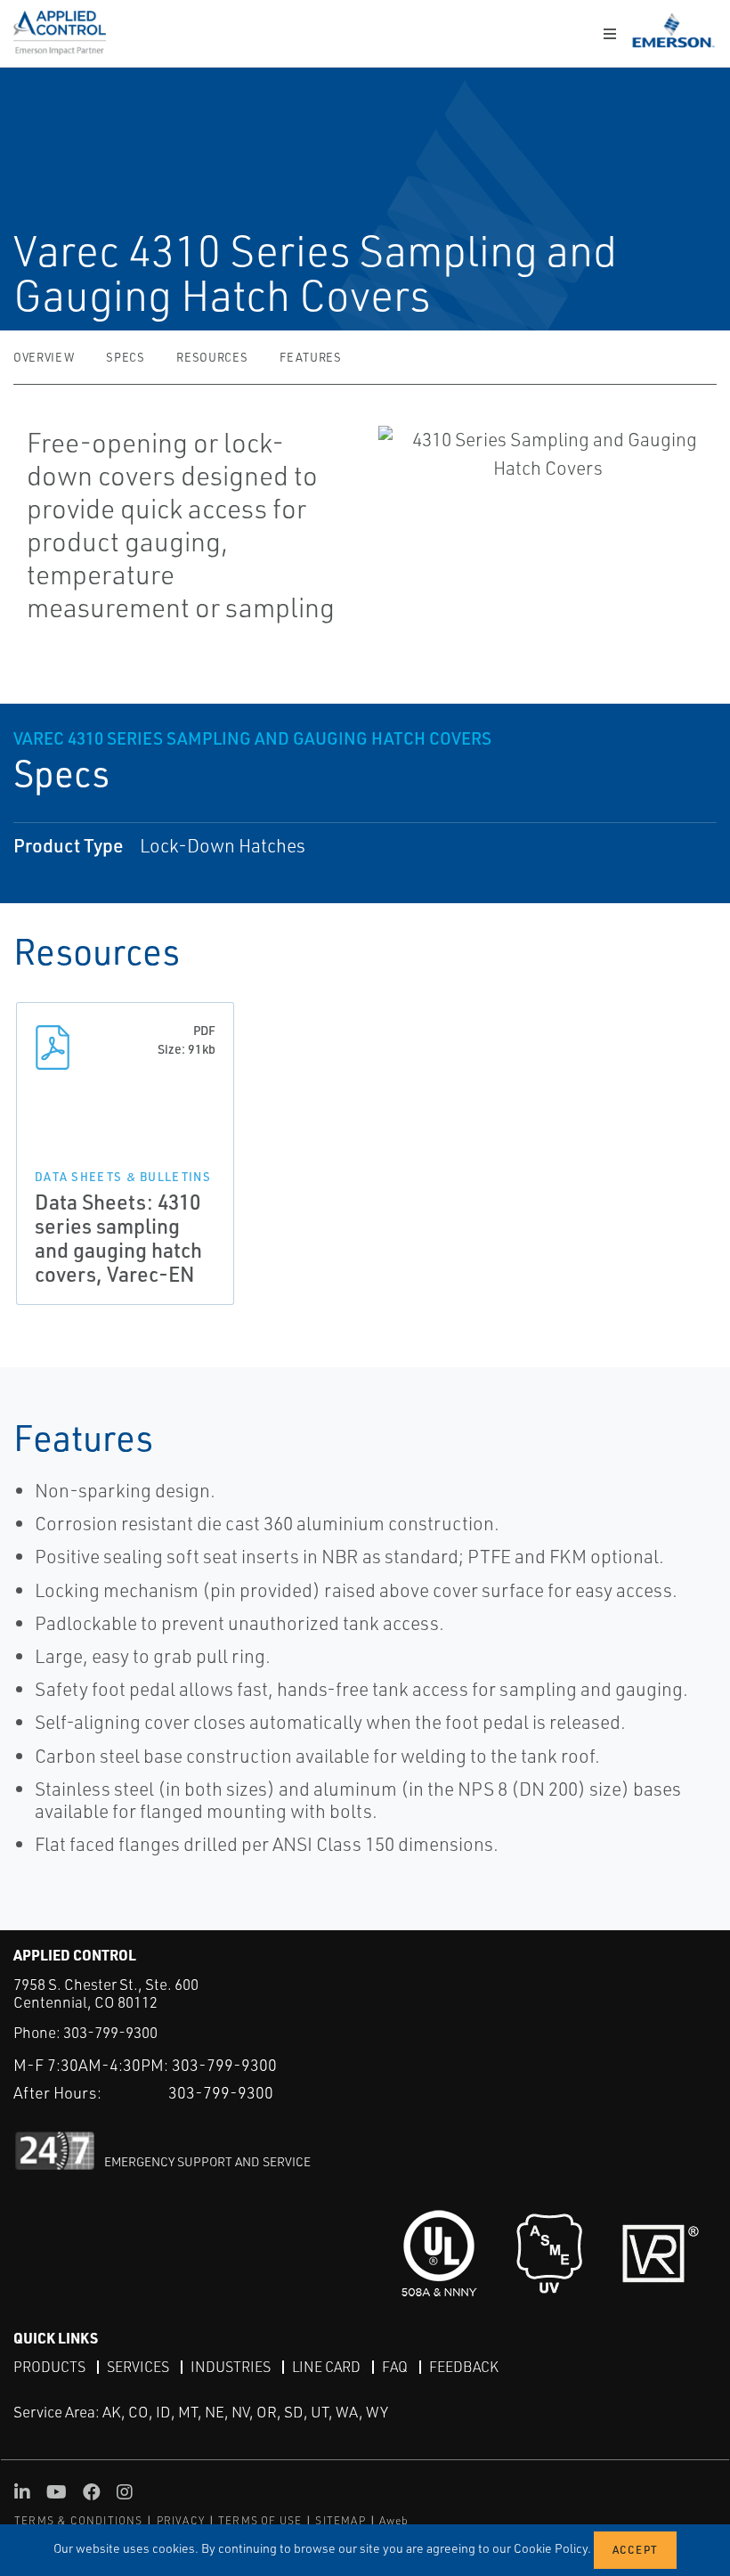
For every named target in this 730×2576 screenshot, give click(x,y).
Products (49, 2367)
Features (310, 357)
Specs (125, 357)
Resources (212, 357)
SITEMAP (340, 2520)
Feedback (464, 2367)
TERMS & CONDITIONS (79, 2520)
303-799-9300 (110, 2032)
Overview (44, 357)
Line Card (326, 2367)
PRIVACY (181, 2520)
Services (138, 2367)
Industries (231, 2367)
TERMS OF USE (260, 2520)
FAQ (395, 2367)
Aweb (394, 2520)
